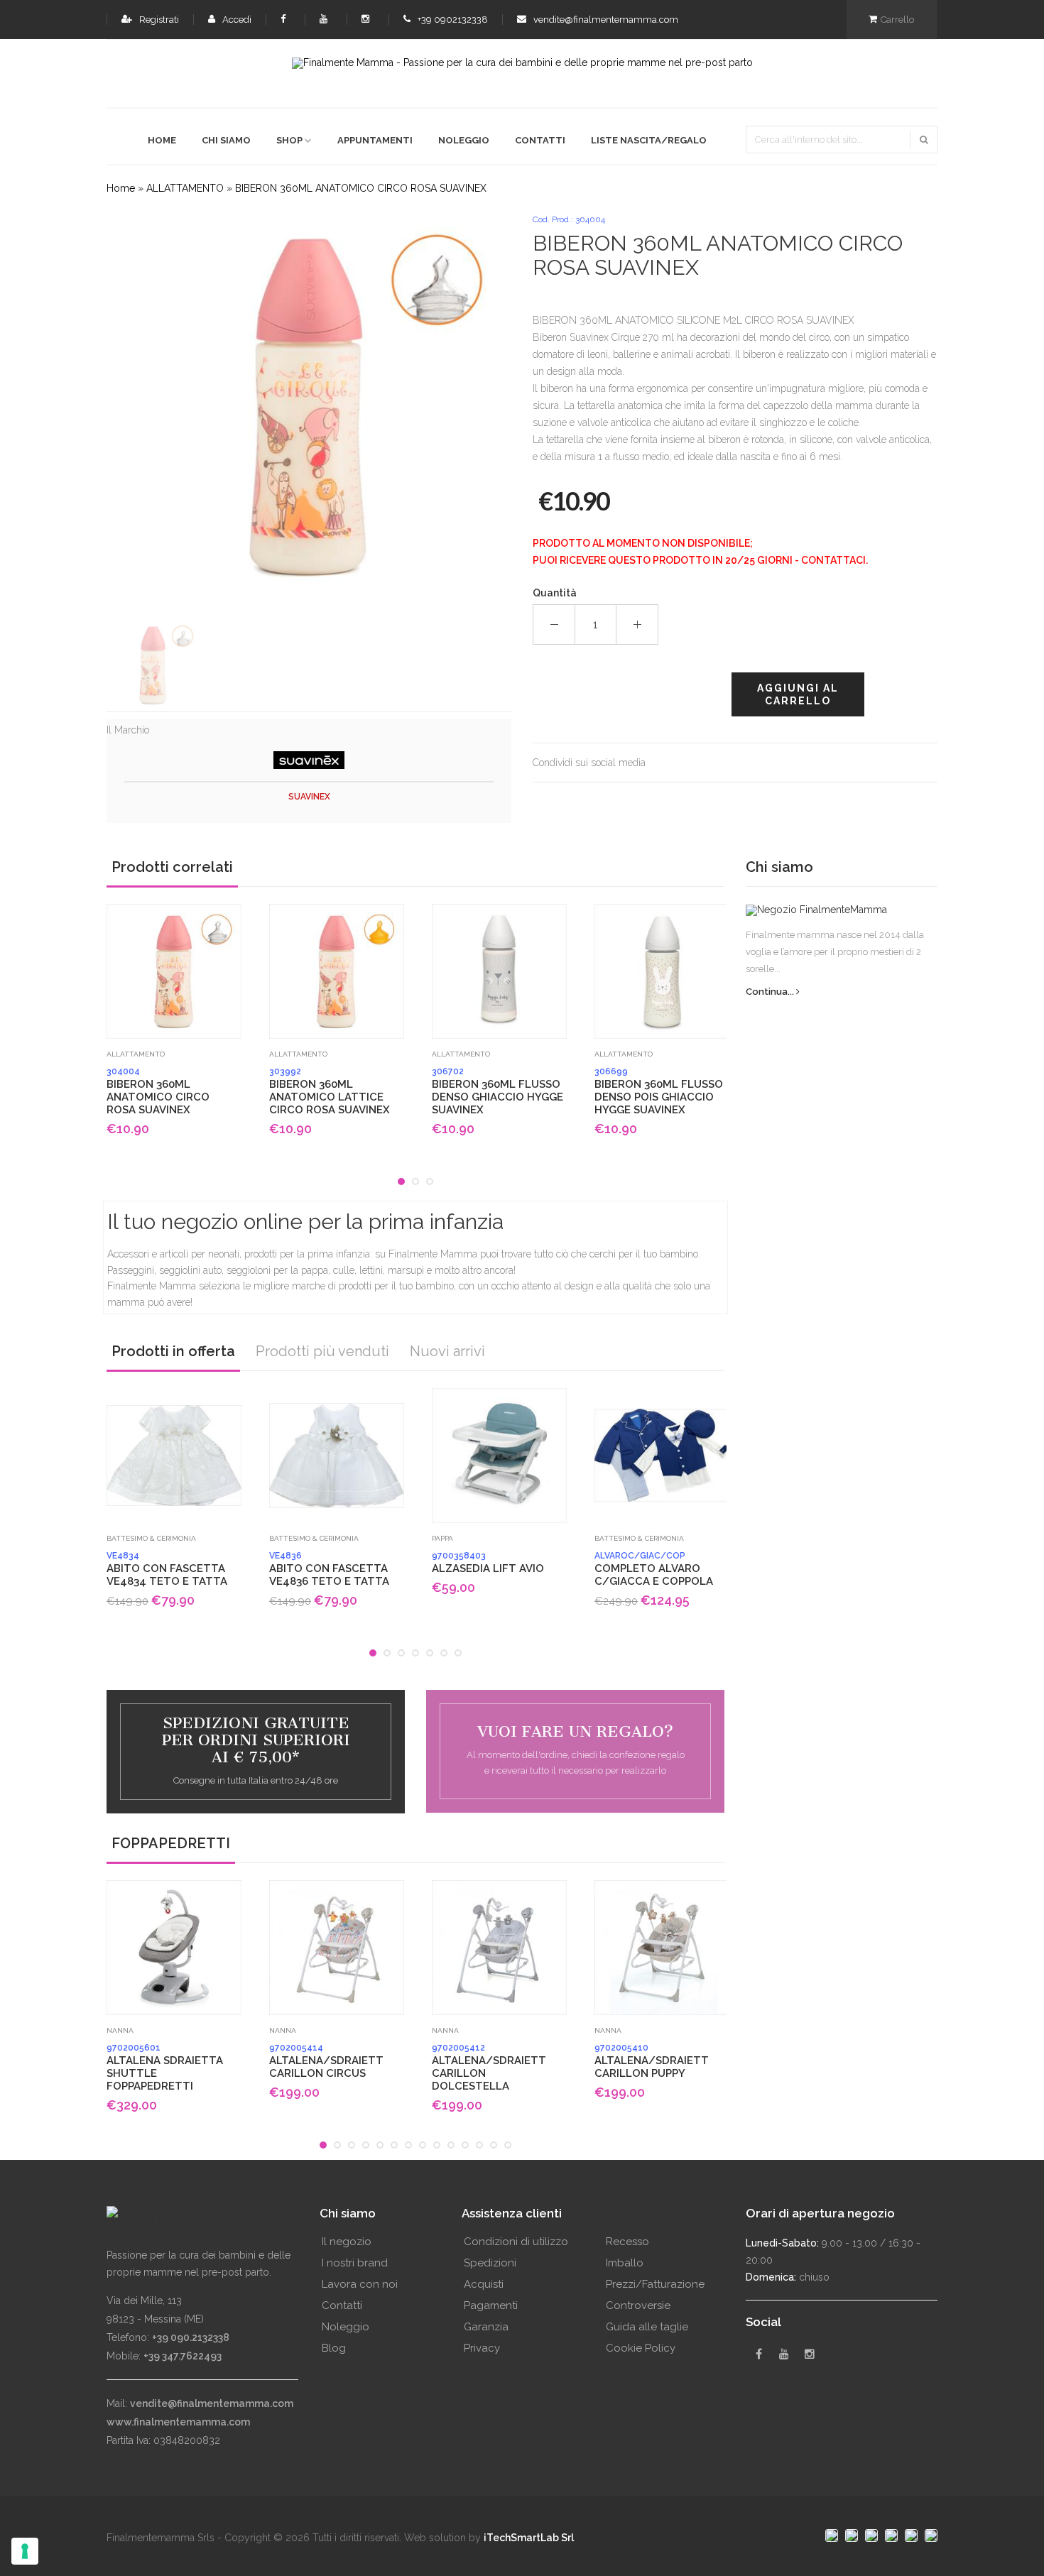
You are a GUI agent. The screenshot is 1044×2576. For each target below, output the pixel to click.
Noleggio (464, 140)
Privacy (482, 2348)
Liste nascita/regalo (649, 140)
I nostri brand (355, 2263)
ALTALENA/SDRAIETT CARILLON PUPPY (652, 2061)
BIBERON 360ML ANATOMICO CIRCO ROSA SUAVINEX (361, 188)
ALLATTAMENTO (185, 188)
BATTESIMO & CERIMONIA (151, 1538)
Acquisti (484, 2284)
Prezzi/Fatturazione (655, 2284)
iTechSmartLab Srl (529, 2538)
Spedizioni (490, 2263)
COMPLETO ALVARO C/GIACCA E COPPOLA (654, 1569)
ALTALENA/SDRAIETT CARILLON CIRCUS (326, 2061)
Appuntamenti (375, 140)
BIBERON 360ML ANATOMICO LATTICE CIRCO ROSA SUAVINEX (330, 1091)
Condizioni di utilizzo (516, 2242)
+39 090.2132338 (191, 2337)
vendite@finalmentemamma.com (605, 20)
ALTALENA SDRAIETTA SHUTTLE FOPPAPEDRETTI (165, 2068)
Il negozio (347, 2242)
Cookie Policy (641, 2348)
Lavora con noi (360, 2284)
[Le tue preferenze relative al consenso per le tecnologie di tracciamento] (25, 2551)
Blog (334, 2348)
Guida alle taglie (647, 2327)
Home (162, 140)
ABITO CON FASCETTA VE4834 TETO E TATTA (167, 1569)
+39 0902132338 (452, 20)
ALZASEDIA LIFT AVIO (488, 1563)
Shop (289, 140)
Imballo (625, 2263)
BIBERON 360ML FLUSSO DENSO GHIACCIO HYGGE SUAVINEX (497, 1091)
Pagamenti (491, 2305)
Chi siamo (226, 140)
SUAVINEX (309, 797)
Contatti (540, 140)
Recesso (627, 2242)
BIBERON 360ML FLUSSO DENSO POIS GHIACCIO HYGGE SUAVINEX (659, 1091)
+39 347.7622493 (183, 2356)
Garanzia (486, 2327)
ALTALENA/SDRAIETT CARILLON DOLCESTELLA (489, 2068)
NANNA (120, 2030)
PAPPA (442, 1538)
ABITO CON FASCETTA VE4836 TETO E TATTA (329, 1569)
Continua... (771, 992)
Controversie (638, 2305)
